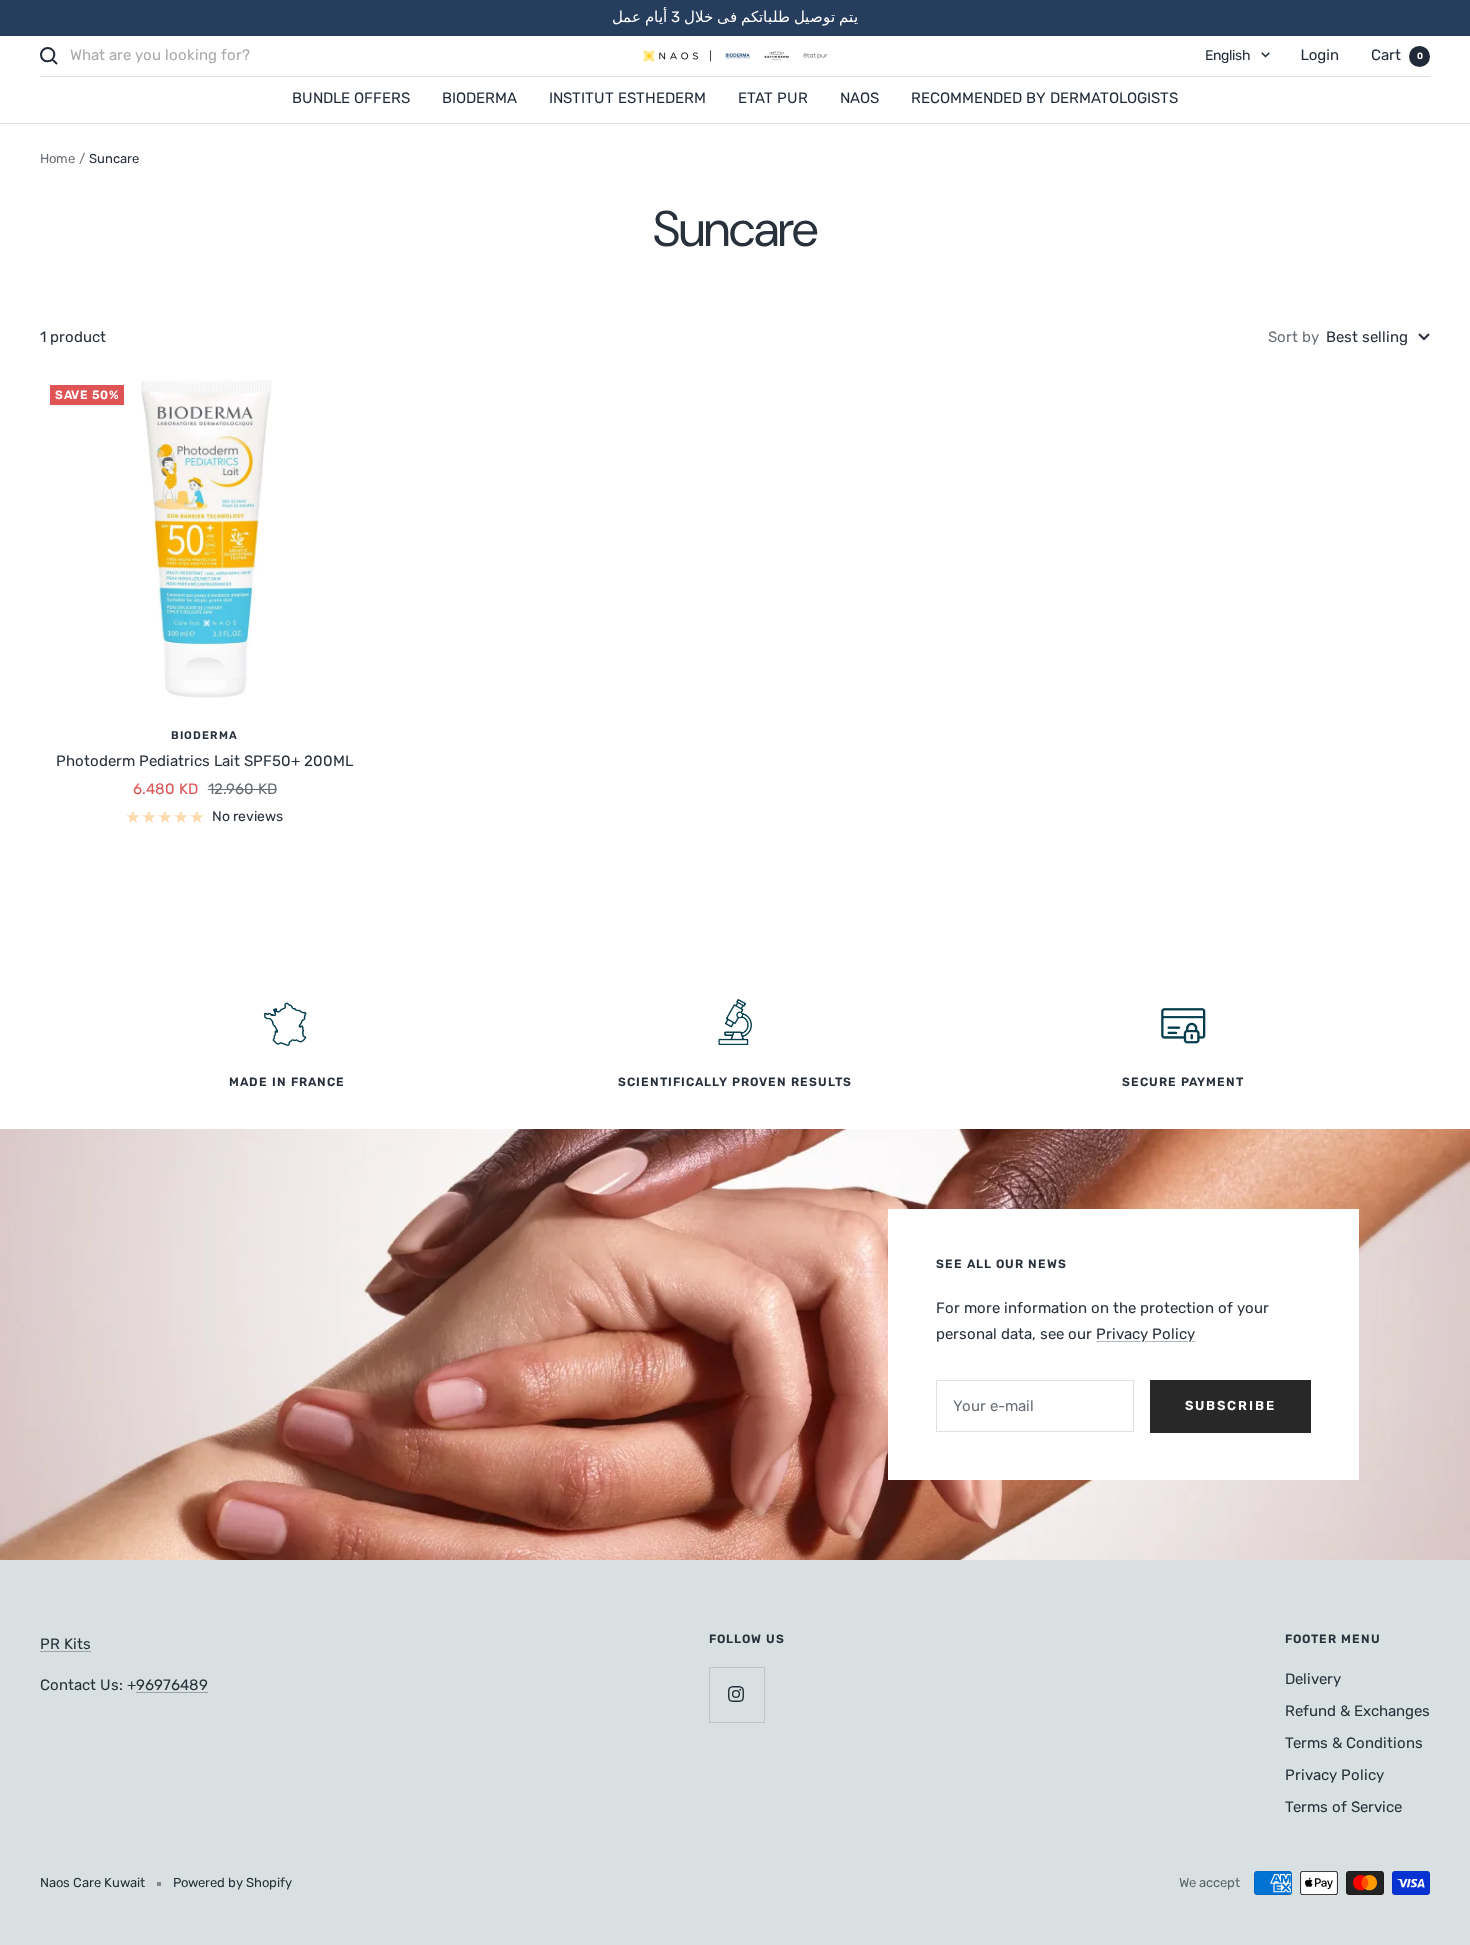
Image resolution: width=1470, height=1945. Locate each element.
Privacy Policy (1145, 1334)
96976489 (172, 1685)
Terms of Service (1343, 1807)
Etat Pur (773, 98)
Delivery (1313, 1679)
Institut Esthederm (627, 98)
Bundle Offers (351, 98)
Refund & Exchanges (1357, 1711)
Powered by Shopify (232, 1882)
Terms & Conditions (1354, 1743)
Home (57, 158)
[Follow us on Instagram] (736, 1694)
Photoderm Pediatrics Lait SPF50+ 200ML (204, 761)
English (1228, 55)
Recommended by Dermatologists (1044, 98)
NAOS (859, 98)
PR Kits (65, 1644)
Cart (1397, 55)
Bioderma (479, 98)
